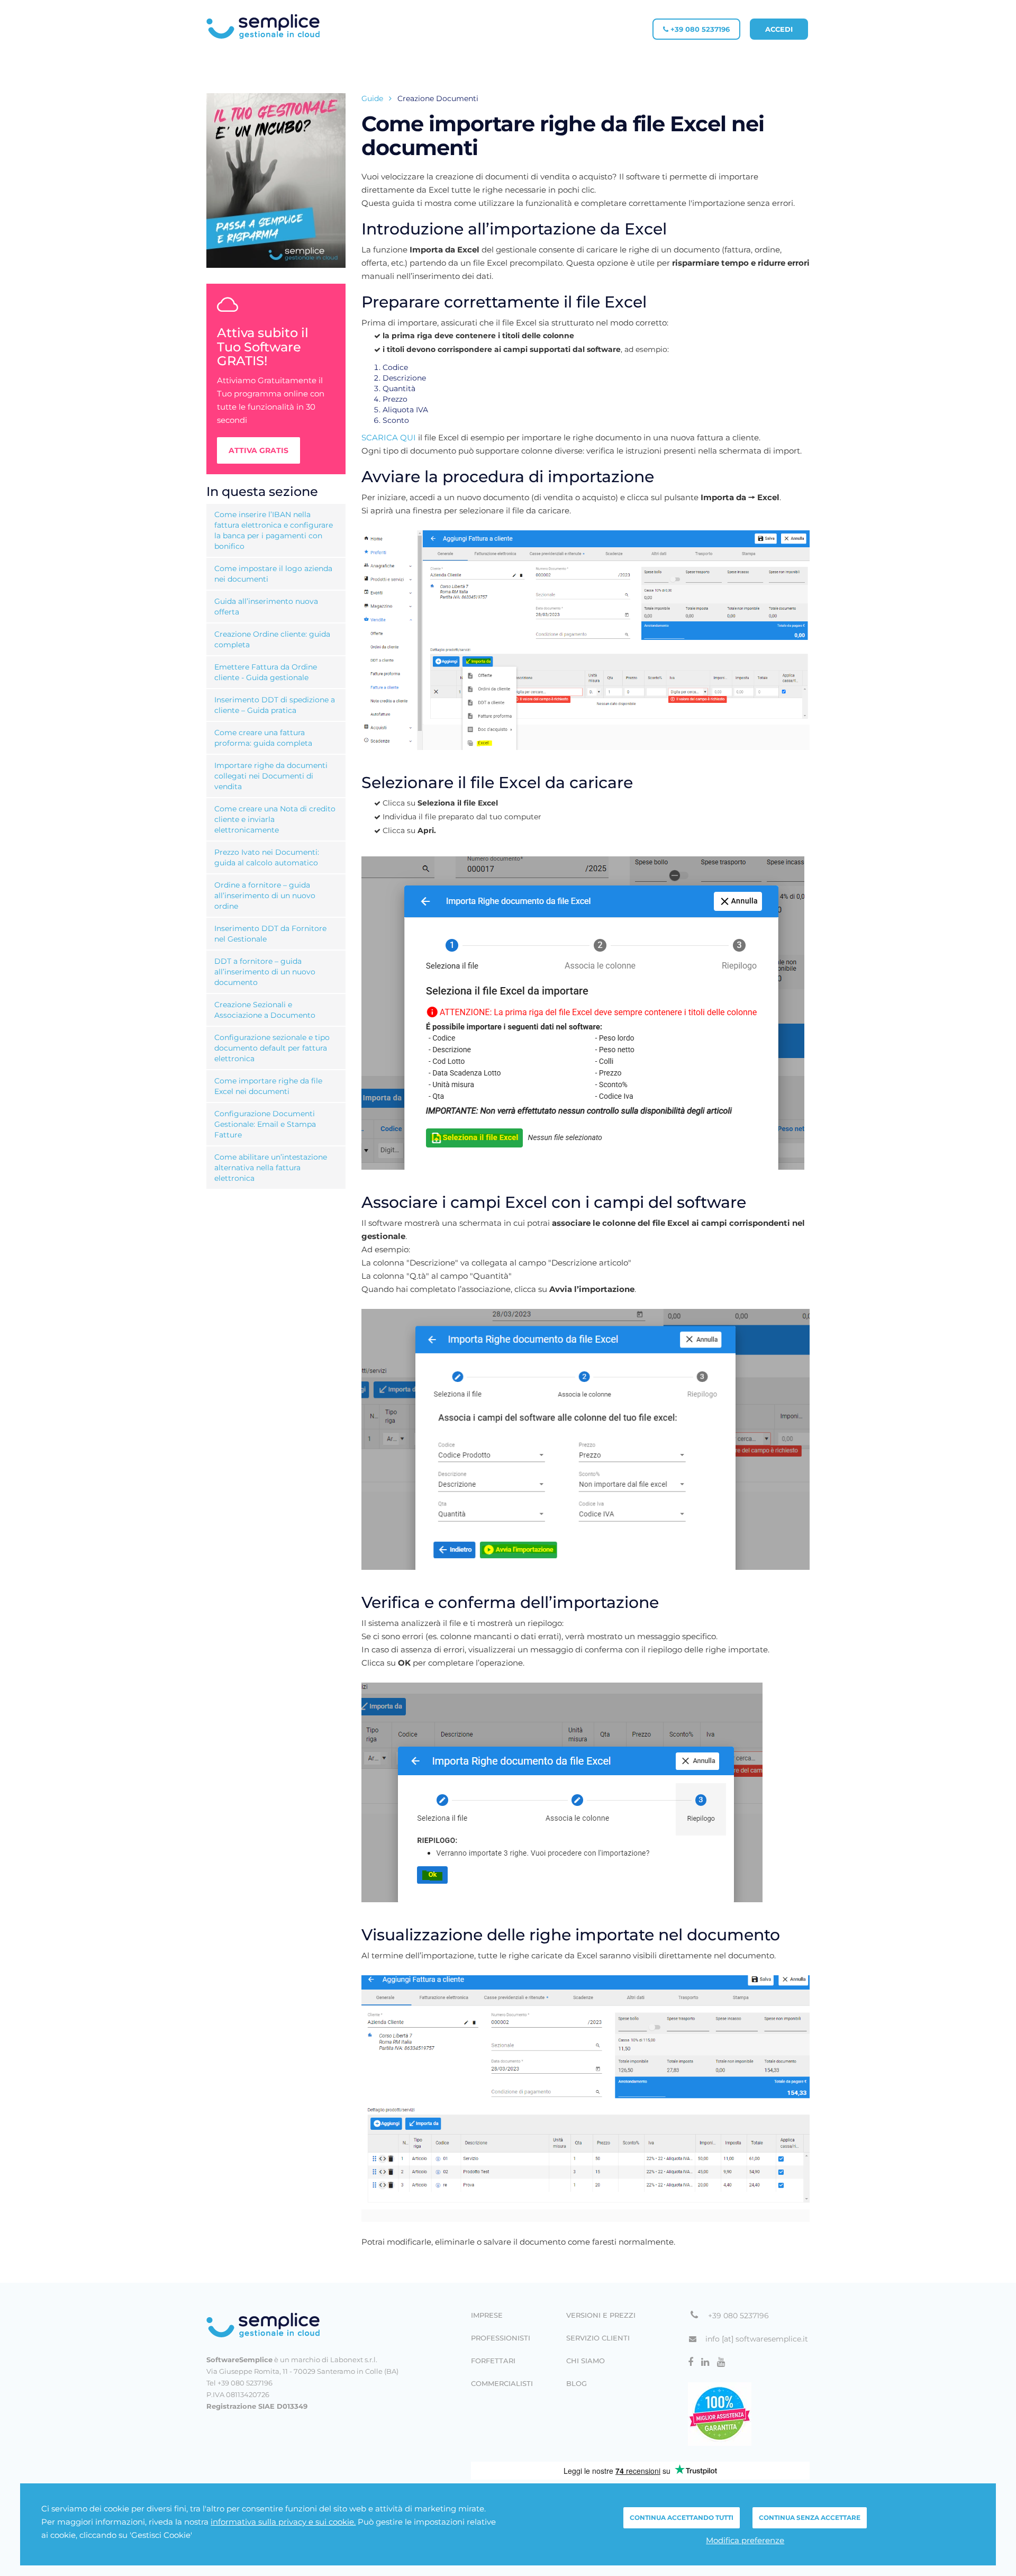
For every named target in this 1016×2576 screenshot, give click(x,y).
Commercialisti (502, 2384)
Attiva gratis (258, 450)
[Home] (263, 26)
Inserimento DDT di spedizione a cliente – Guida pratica (275, 705)
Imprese (487, 2315)
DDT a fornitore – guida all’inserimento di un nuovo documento (265, 972)
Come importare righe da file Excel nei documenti (268, 1086)
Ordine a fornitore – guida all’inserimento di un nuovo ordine (265, 896)
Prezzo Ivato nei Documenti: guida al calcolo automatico (267, 857)
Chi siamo (586, 2361)
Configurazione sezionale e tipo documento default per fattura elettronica (272, 1048)
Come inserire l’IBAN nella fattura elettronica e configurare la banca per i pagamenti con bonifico (274, 530)
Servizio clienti (598, 2338)
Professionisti (501, 2338)
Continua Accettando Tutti (682, 2518)
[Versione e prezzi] (276, 180)
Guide (372, 98)
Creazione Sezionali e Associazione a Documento (265, 1010)
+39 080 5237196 (699, 29)
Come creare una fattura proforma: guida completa (263, 738)
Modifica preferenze (745, 2540)
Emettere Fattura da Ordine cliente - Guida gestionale (266, 672)
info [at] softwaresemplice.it (757, 2339)
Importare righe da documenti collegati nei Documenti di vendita (271, 776)
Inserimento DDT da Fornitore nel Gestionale (270, 934)
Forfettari (493, 2361)
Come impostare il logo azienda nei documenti (273, 574)
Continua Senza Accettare (810, 2518)
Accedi (779, 29)
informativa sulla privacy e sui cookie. (283, 2522)
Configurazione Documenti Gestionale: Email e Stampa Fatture (265, 1124)
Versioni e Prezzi (601, 2315)
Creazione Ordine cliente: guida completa (272, 639)
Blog (577, 2384)
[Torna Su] (302, 2325)
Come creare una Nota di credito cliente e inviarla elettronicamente (275, 819)
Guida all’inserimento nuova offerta (266, 607)
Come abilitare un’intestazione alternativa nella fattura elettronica (271, 1168)
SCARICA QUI (389, 437)
